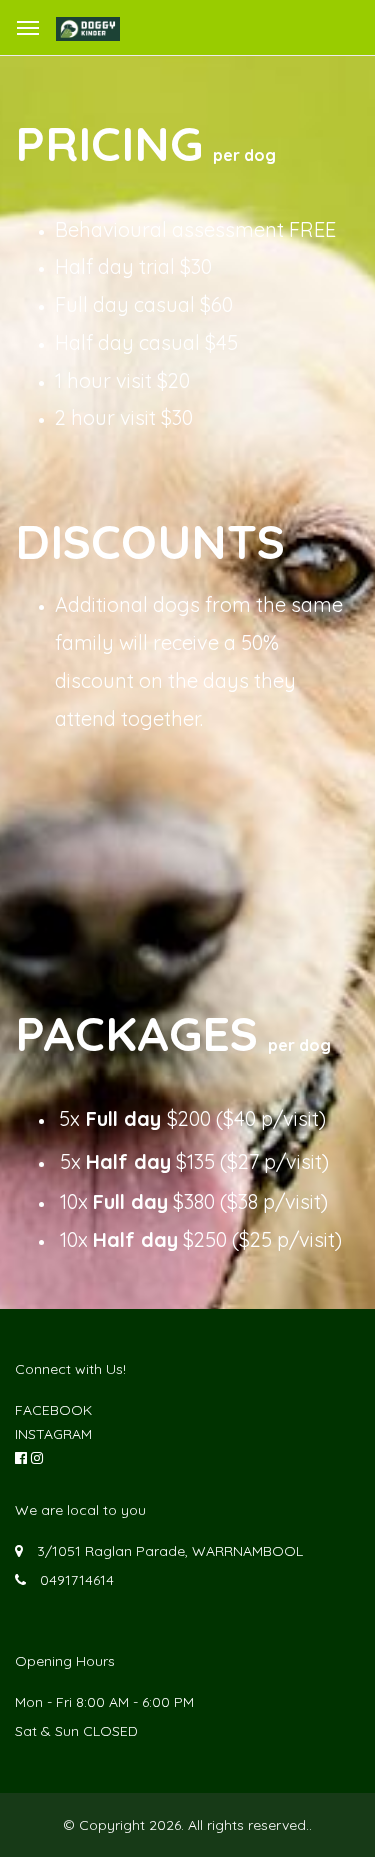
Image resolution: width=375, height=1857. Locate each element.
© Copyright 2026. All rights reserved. (186, 1825)
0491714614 (77, 1580)
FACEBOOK (53, 1410)
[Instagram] (37, 1458)
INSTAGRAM (53, 1434)
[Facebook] (21, 1458)
